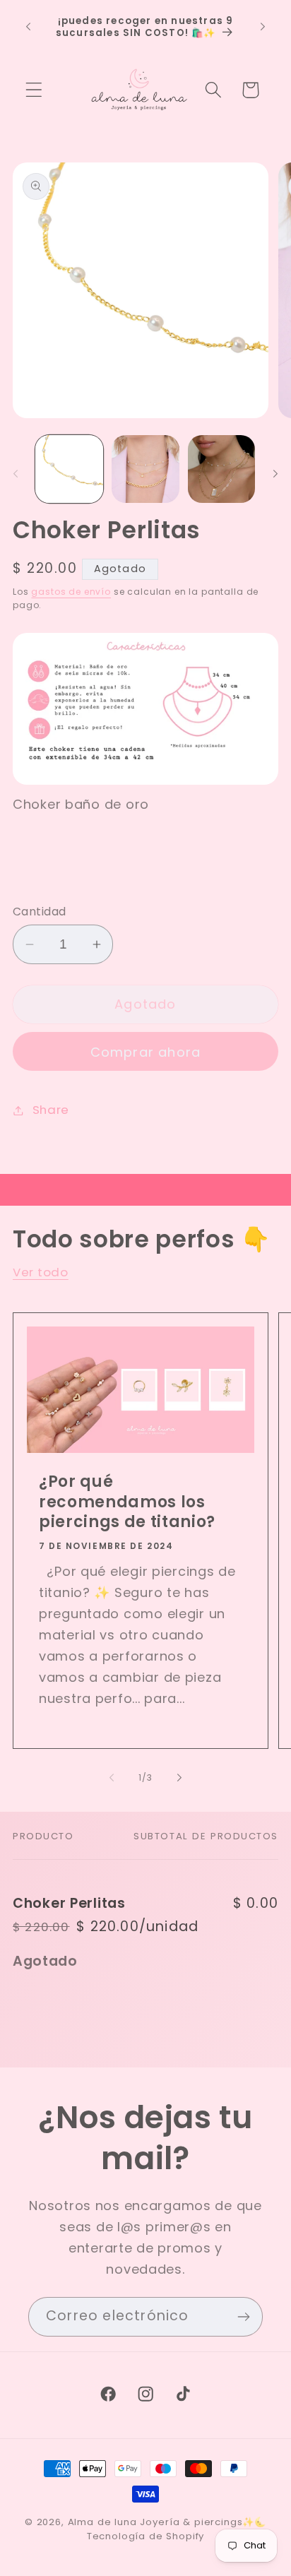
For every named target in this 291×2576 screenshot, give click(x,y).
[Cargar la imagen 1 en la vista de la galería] (69, 469)
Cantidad (40, 912)
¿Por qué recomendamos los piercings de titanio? (127, 1503)
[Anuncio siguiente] (263, 27)
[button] (34, 90)
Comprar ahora (146, 1052)
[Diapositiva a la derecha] (275, 473)
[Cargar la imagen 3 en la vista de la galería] (222, 469)
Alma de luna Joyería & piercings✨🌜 (167, 2522)
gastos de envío (71, 592)
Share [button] (51, 1110)
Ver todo (41, 1272)
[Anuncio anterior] (28, 27)
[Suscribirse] (243, 2317)
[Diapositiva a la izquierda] (16, 473)
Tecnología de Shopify (146, 2536)
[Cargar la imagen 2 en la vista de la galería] (145, 469)
